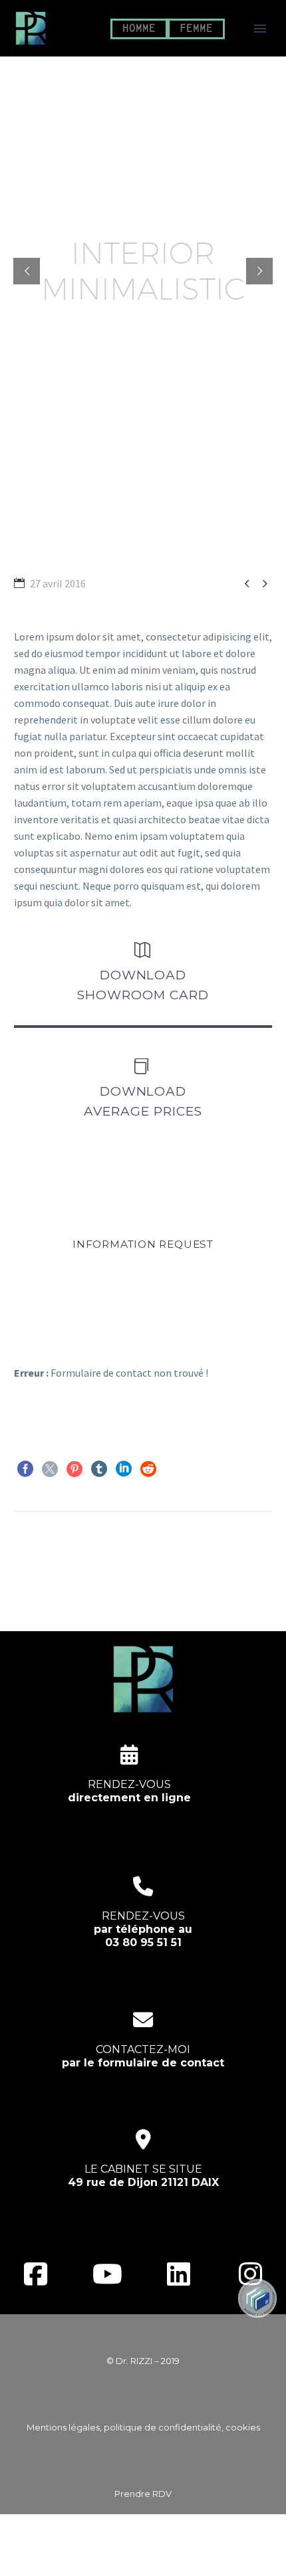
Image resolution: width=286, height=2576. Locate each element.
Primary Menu (260, 29)
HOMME (139, 29)
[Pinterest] (74, 1469)
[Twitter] (50, 1469)
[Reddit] (148, 1469)
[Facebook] (25, 1469)
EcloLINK (169, 2557)
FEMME (196, 29)
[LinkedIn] (124, 1469)
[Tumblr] (99, 1469)
